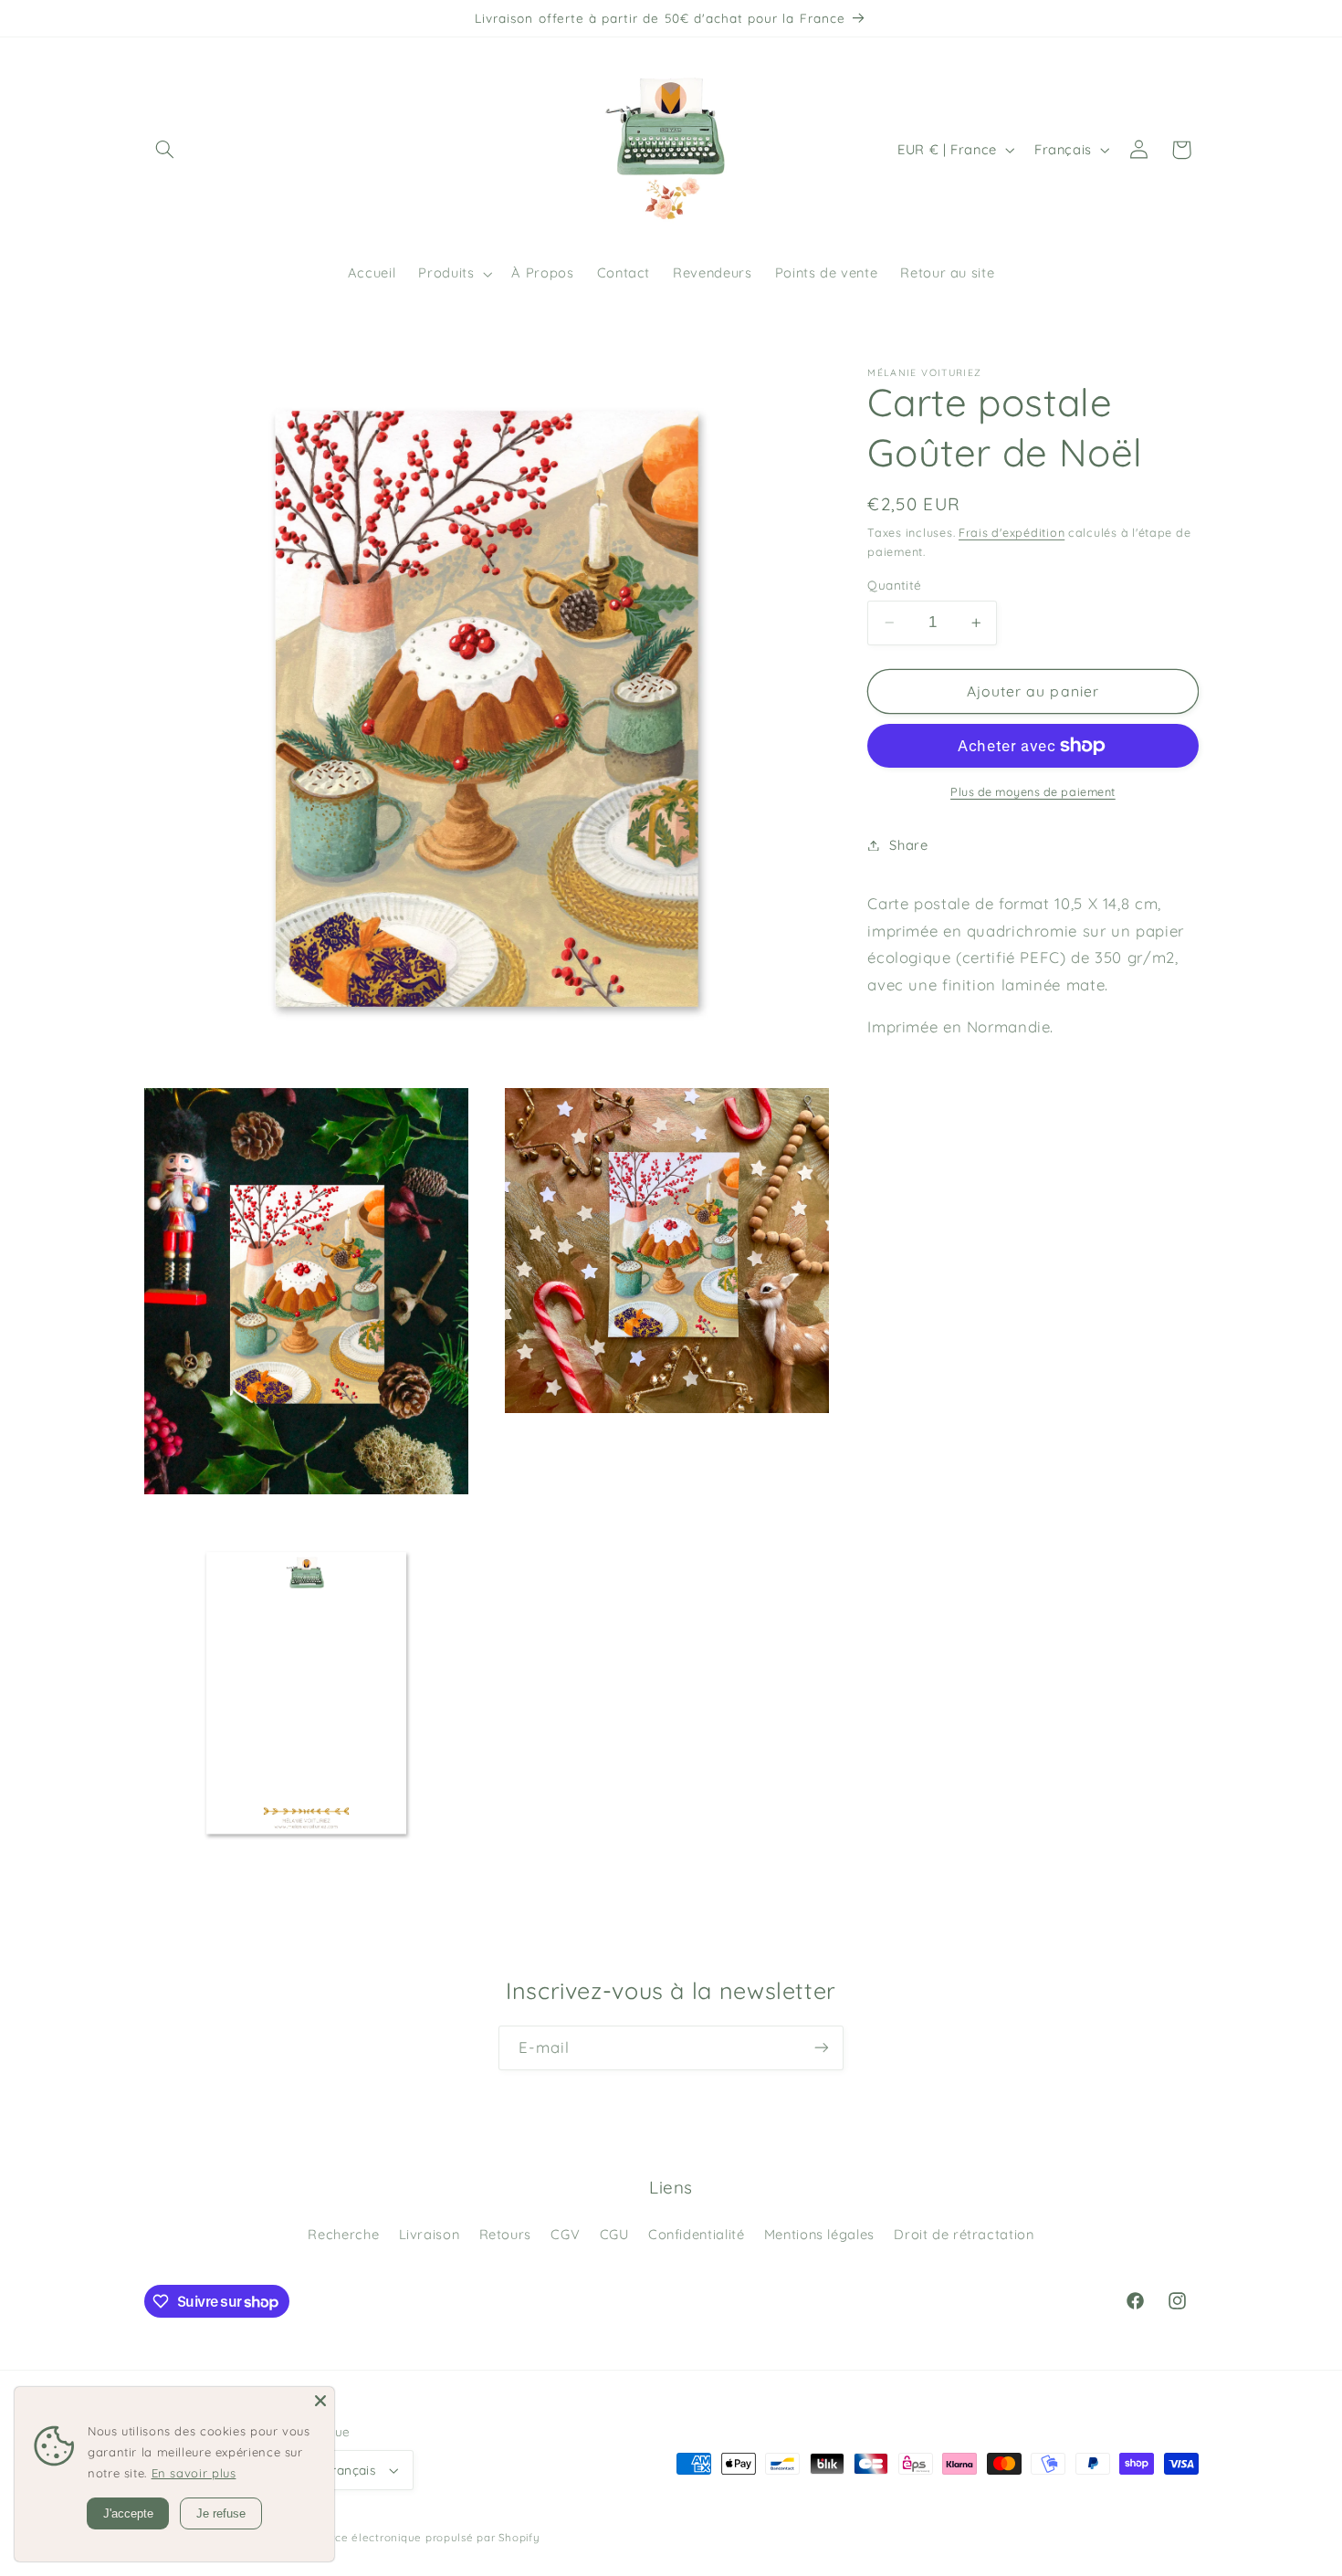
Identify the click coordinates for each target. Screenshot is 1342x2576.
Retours (575, 2234)
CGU (686, 2234)
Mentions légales (896, 2234)
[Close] (320, 2380)
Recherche (412, 2234)
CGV (636, 2234)
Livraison (498, 2234)
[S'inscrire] (822, 2048)
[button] (165, 150)
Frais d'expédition (1009, 532)
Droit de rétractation (671, 2267)
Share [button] (909, 845)
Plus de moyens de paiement (1033, 791)
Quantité (895, 585)
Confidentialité (770, 2234)
